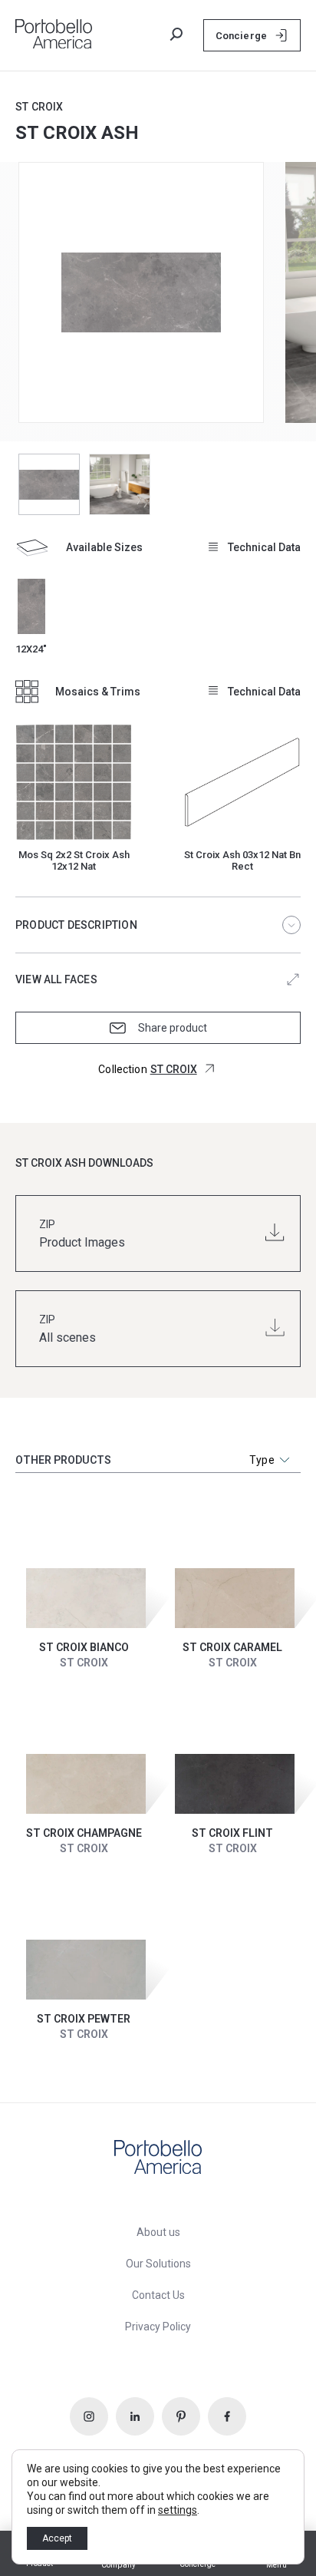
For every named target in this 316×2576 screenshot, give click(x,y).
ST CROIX (39, 107)
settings (178, 2510)
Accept (57, 2538)
